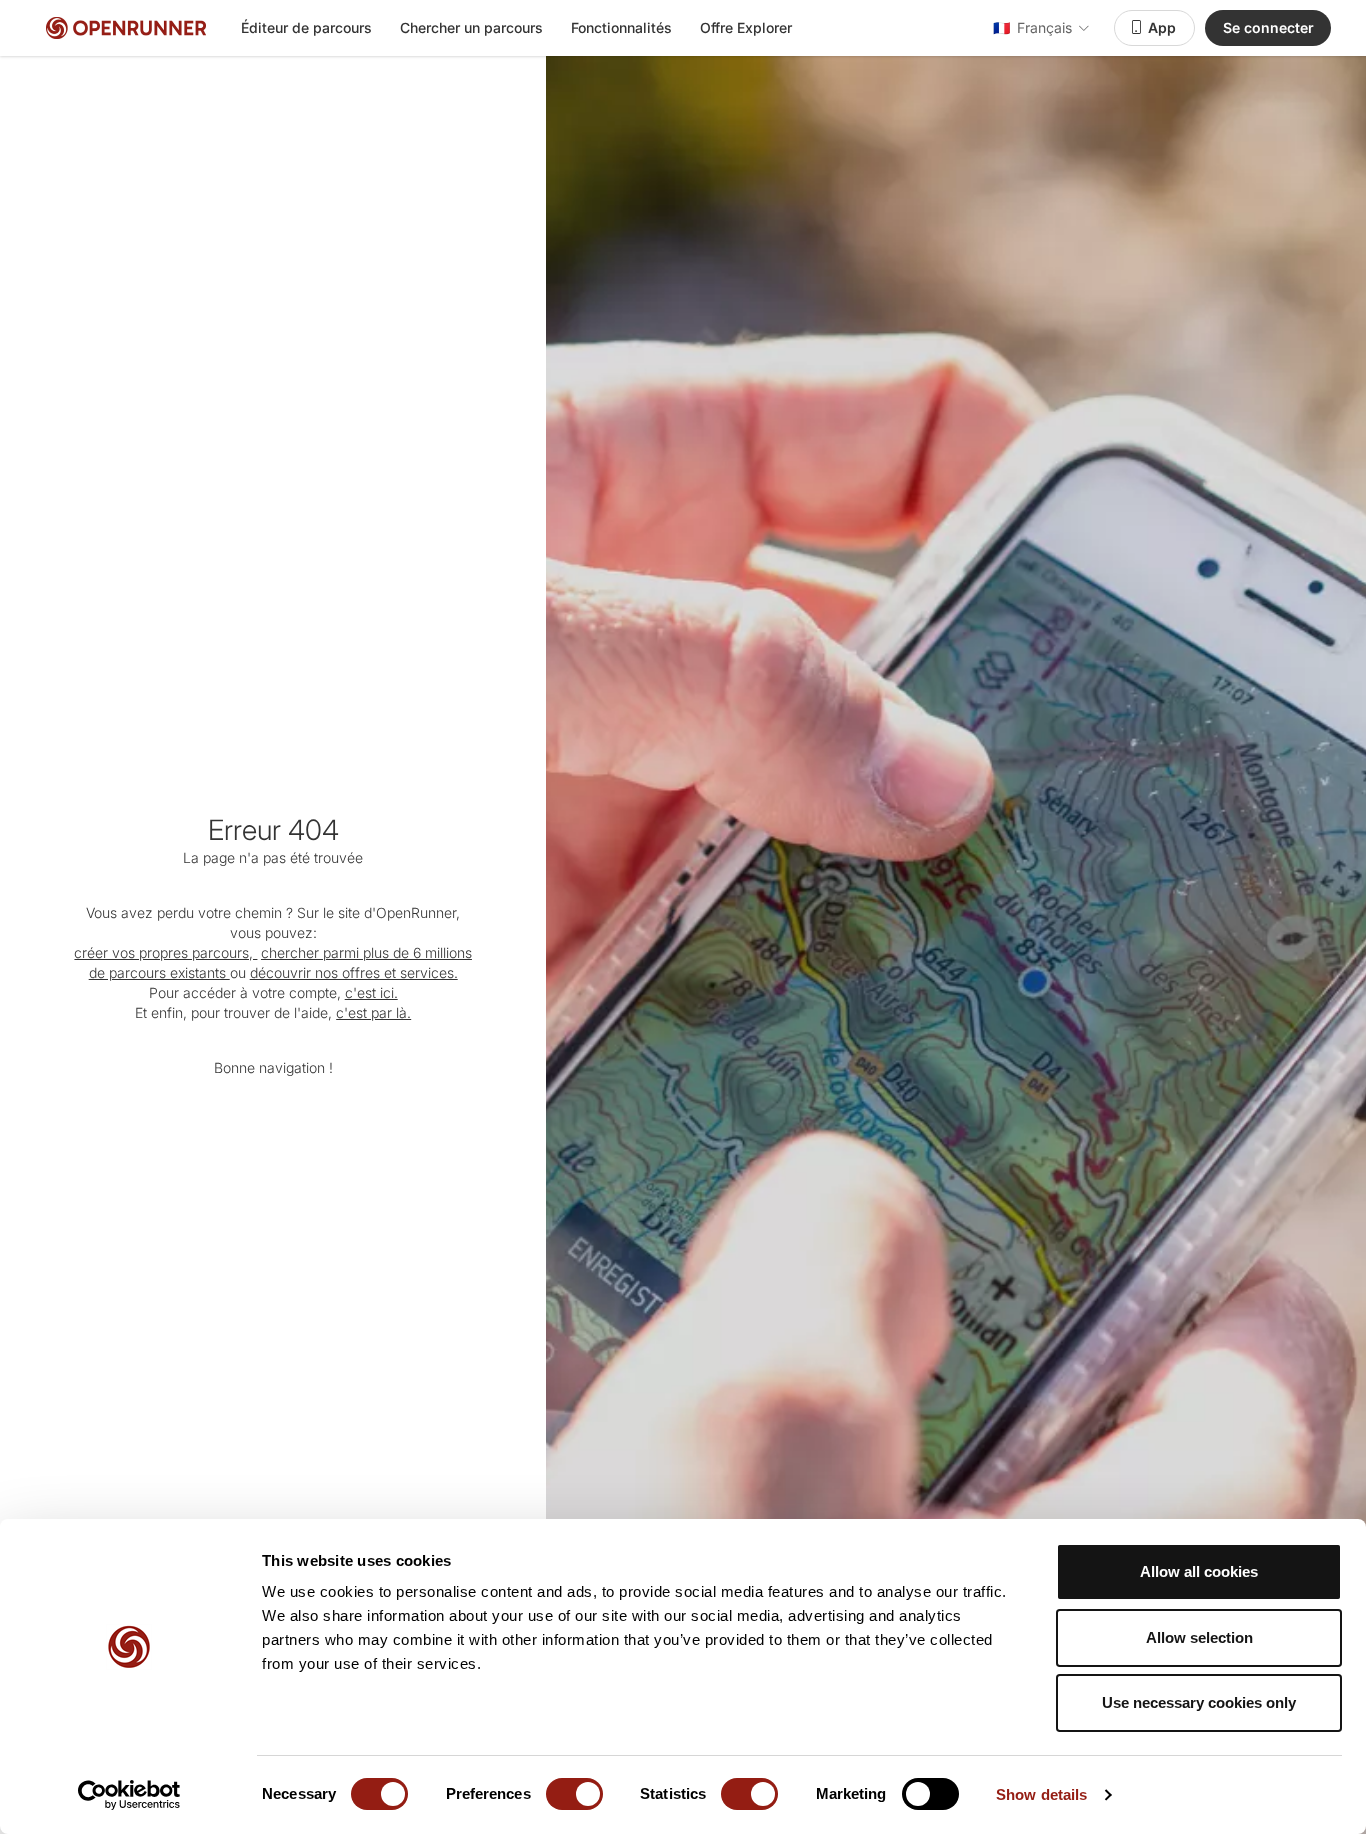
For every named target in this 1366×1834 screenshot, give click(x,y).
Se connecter (1268, 27)
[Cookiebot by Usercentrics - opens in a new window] (129, 1795)
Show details (1041, 1794)
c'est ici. (371, 992)
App (1162, 27)
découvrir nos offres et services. (354, 972)
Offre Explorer (746, 27)
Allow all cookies (1199, 1571)
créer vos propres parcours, (165, 952)
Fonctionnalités (621, 27)
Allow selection (1199, 1637)
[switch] (574, 1794)
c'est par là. (373, 1012)
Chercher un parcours (471, 27)
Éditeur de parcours (306, 27)
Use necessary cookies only (1199, 1702)
